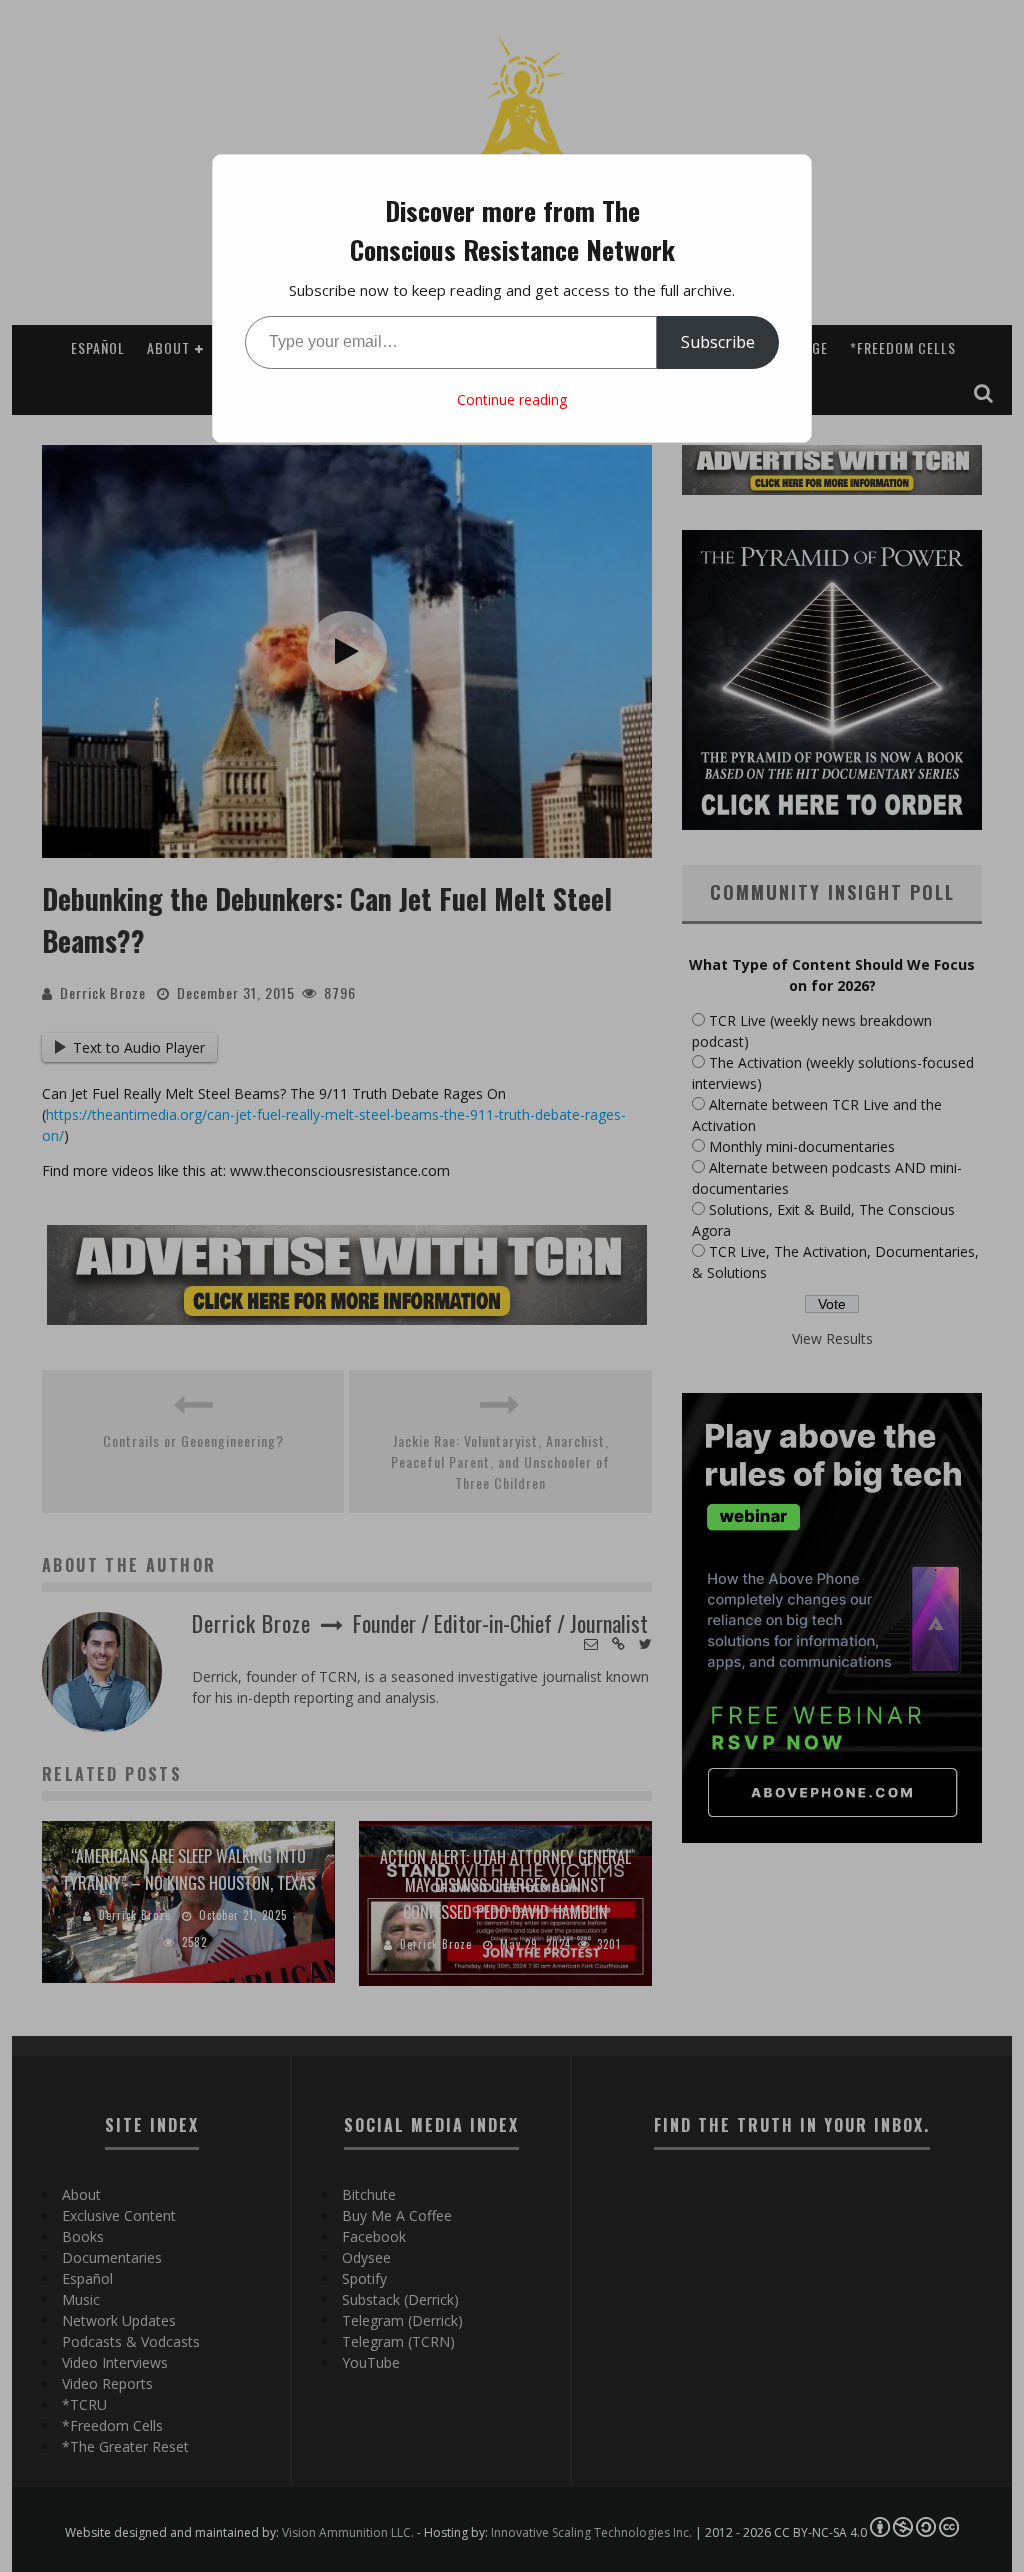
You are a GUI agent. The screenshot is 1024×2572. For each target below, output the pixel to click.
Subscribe (718, 342)
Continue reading (512, 399)
